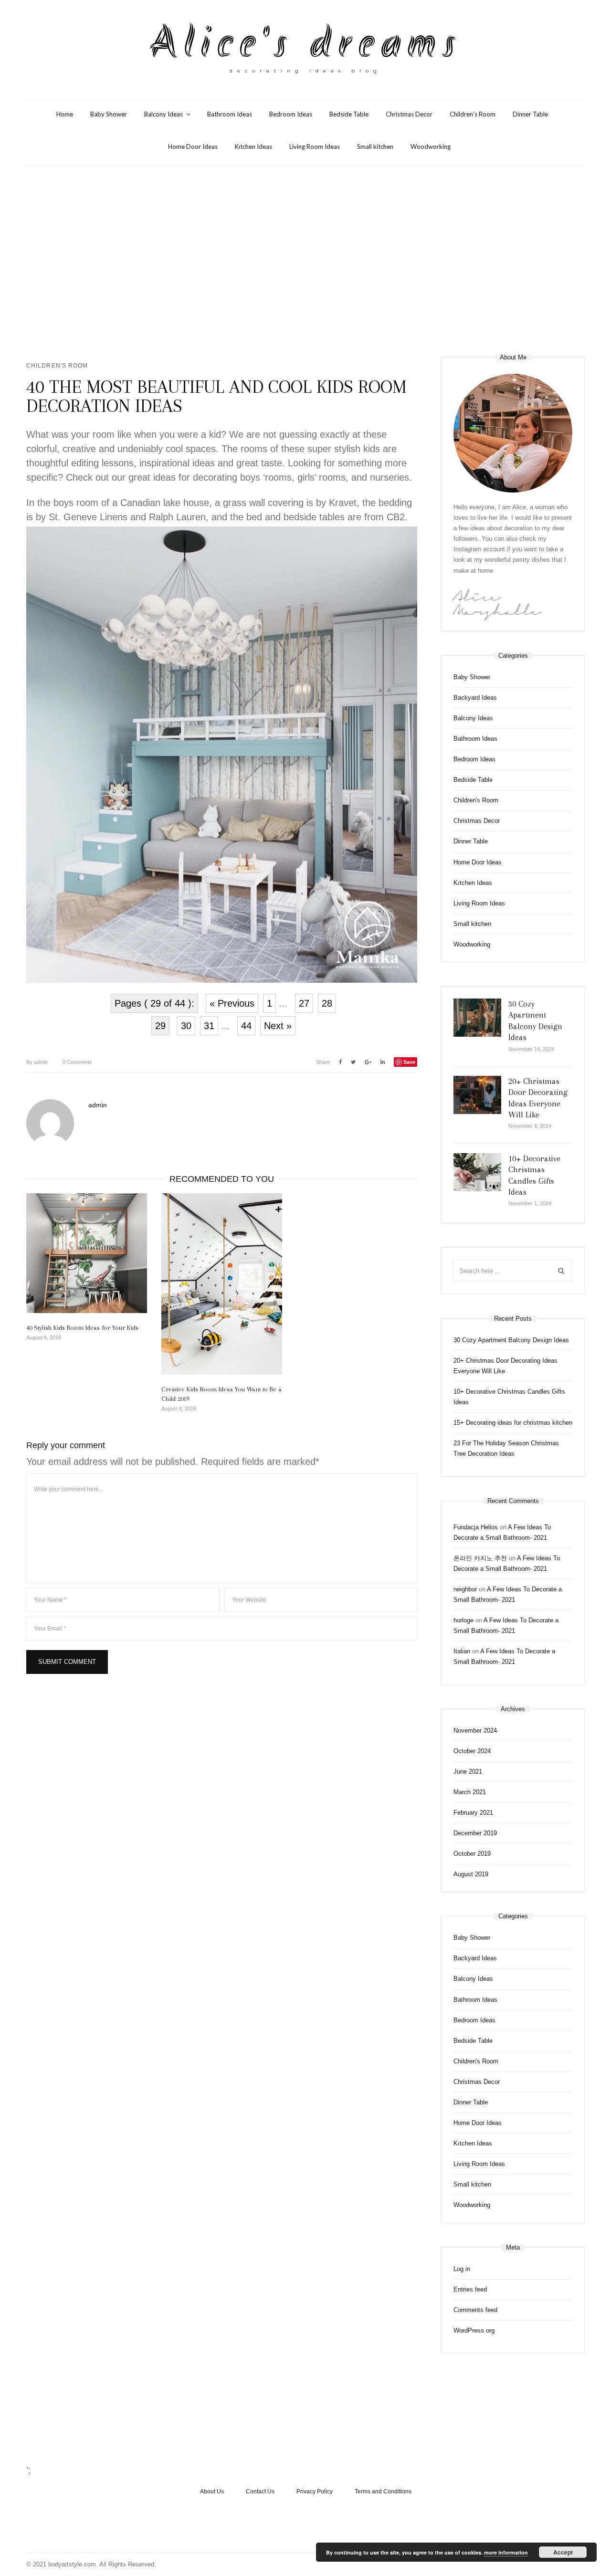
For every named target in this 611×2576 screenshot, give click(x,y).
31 (209, 1026)
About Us (212, 2492)
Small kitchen (375, 147)
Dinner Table (530, 114)
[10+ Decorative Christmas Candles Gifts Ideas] (477, 1172)
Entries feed (470, 2289)
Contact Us (260, 2492)
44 (246, 1026)
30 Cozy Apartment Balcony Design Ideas (511, 1340)
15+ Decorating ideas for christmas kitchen (513, 1423)
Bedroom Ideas (291, 114)
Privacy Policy (315, 2492)
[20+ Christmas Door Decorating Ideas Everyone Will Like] (477, 1095)
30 (186, 1026)
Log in (462, 2269)
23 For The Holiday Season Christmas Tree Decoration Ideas (506, 1448)
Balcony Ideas (163, 114)
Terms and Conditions (383, 2492)
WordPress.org (474, 2330)
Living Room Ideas (315, 147)
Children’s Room (473, 114)
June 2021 (468, 1772)
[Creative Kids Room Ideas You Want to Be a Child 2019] (222, 1284)
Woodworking (431, 147)
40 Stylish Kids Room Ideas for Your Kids (82, 1328)
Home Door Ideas (193, 147)
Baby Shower (109, 114)
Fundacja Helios (476, 1527)
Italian (462, 1651)
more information (506, 2552)
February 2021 (473, 1813)
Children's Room (57, 366)
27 (304, 1003)
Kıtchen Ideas (253, 147)
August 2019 (471, 1874)
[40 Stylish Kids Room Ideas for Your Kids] (87, 1253)
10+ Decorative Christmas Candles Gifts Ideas (509, 1397)
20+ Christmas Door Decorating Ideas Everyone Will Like (506, 1366)
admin (37, 1062)
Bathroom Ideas (230, 114)
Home (65, 114)
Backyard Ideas (475, 698)
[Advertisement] (305, 262)
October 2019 (472, 1854)
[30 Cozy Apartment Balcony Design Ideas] (477, 1018)
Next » (278, 1026)
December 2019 (475, 1833)
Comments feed (475, 2310)
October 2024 (472, 1751)
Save (409, 1062)
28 (327, 1003)
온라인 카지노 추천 (480, 1558)
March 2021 (470, 1792)
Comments (77, 1062)
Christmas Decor (409, 114)
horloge (464, 1620)
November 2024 (475, 1730)
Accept (563, 2552)
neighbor (465, 1589)
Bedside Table (349, 114)
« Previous (232, 1003)
